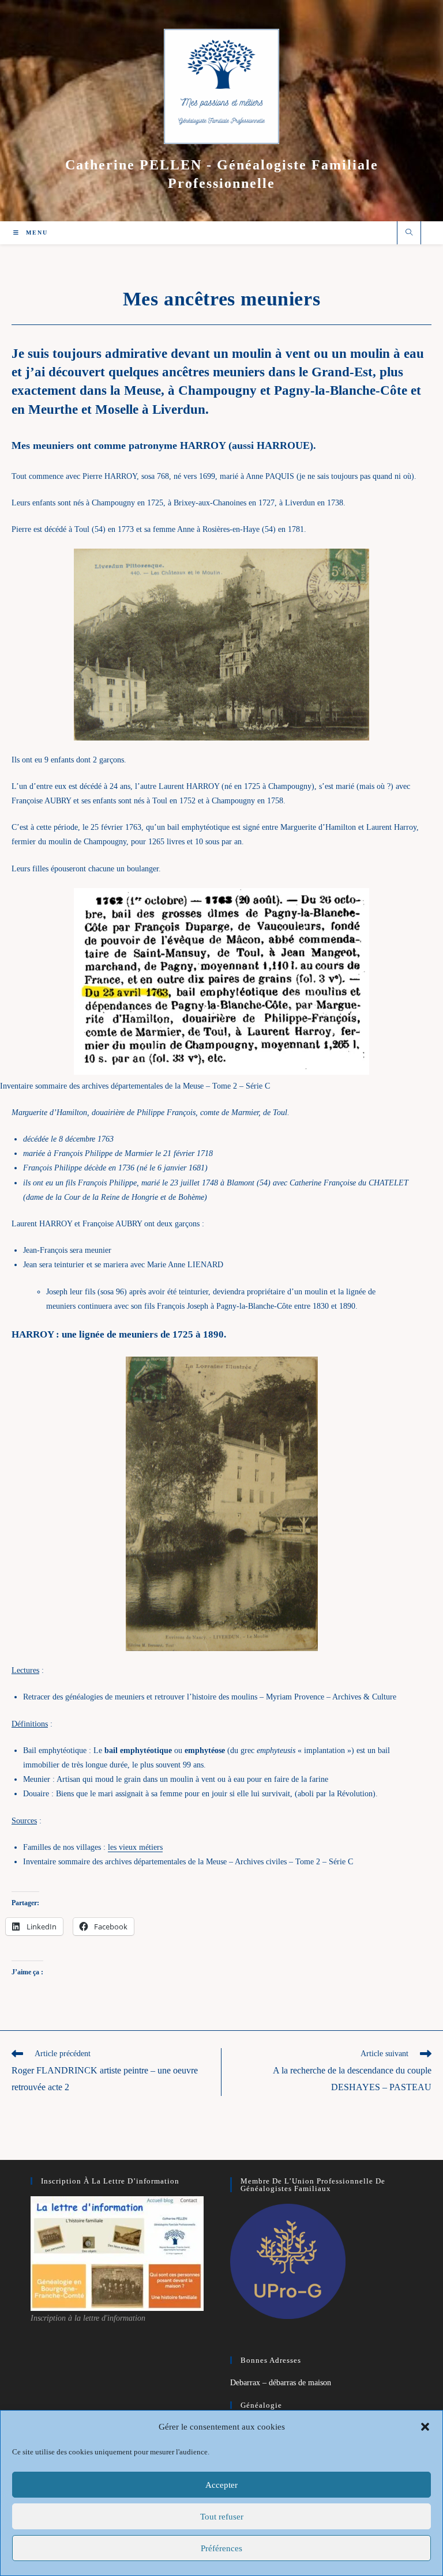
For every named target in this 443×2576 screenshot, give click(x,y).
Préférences (221, 2548)
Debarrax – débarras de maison (281, 2383)
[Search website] (409, 233)
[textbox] (221, 1168)
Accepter (221, 2485)
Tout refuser (222, 2517)
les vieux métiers (135, 1847)
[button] (425, 2427)
